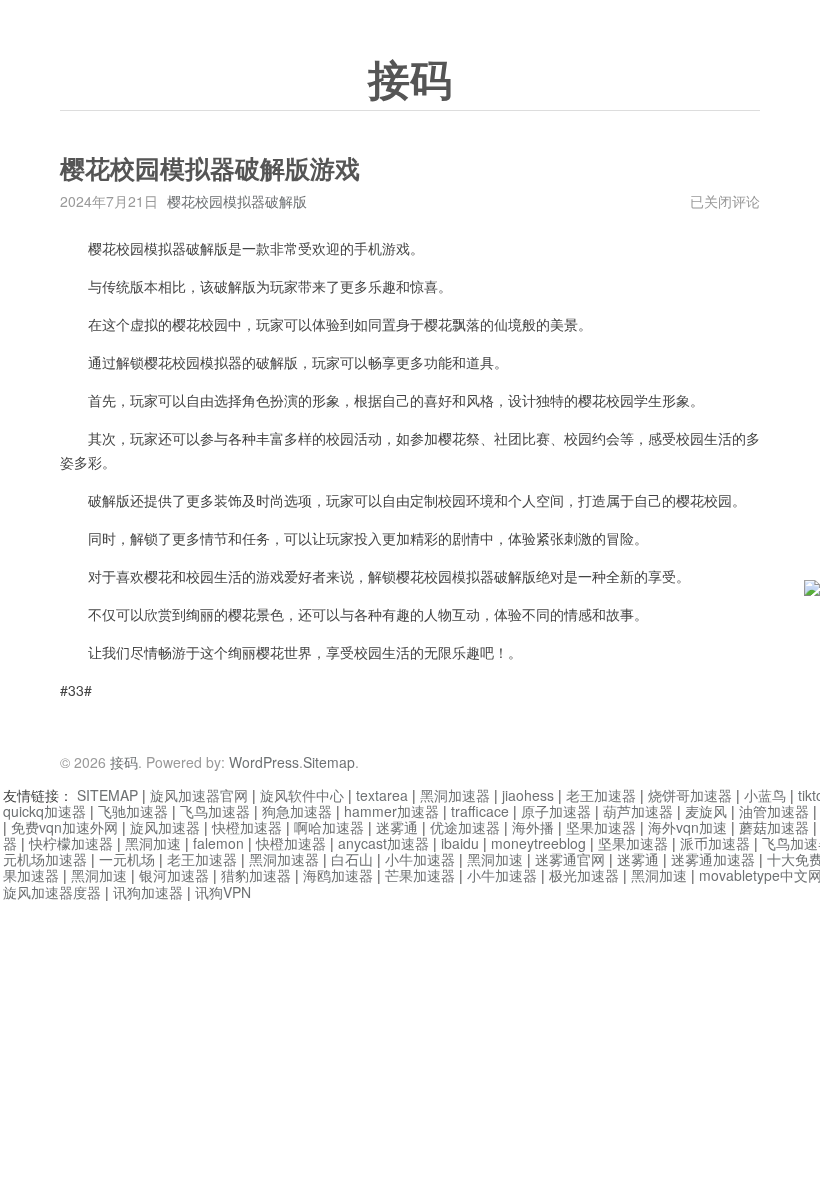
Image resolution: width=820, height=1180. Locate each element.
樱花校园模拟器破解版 (237, 201)
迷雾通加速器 (713, 859)
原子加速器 (556, 811)
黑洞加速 (153, 843)
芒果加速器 (420, 875)
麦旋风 (706, 811)
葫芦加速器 (638, 811)
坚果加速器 (601, 827)
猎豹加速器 (256, 875)
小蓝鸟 (765, 795)
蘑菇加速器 (774, 827)
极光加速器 (584, 875)
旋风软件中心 (302, 795)
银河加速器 (174, 875)
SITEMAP (107, 795)
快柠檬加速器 (71, 843)
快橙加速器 (247, 827)
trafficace (480, 811)
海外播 (533, 827)
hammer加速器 (391, 811)
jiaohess (528, 795)
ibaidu (460, 843)
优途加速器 (465, 827)
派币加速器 (715, 843)
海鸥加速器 (338, 875)
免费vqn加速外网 (64, 827)
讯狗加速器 (148, 892)
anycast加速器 (383, 843)
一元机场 (127, 859)
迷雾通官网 (570, 859)
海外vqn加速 (687, 827)
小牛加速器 (420, 859)
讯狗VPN (223, 892)
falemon (218, 843)
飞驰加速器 (133, 811)
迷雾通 (397, 827)
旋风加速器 (165, 827)
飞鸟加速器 (215, 811)
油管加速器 (774, 811)
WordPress (264, 762)
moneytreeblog (538, 843)
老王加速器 (601, 795)
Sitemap (329, 762)
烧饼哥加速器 (690, 795)
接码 (410, 81)
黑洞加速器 (455, 795)
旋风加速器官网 (199, 795)
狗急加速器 (297, 811)
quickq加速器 (44, 811)
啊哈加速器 (329, 827)
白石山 (352, 859)
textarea (382, 795)
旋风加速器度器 (52, 892)
